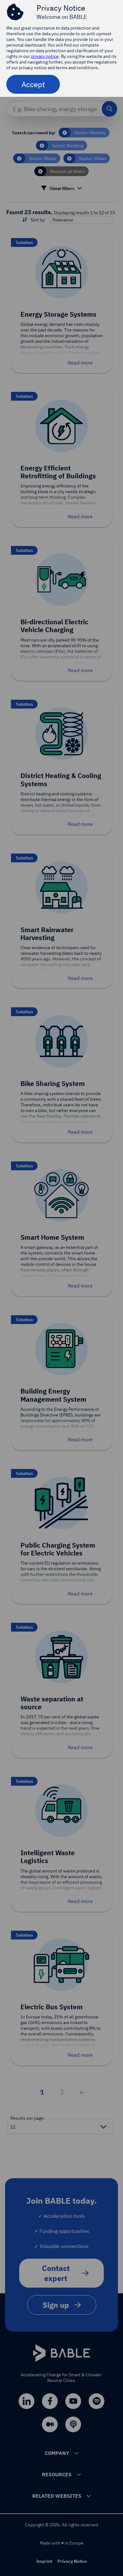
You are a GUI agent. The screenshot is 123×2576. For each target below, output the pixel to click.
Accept (33, 84)
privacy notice (45, 56)
